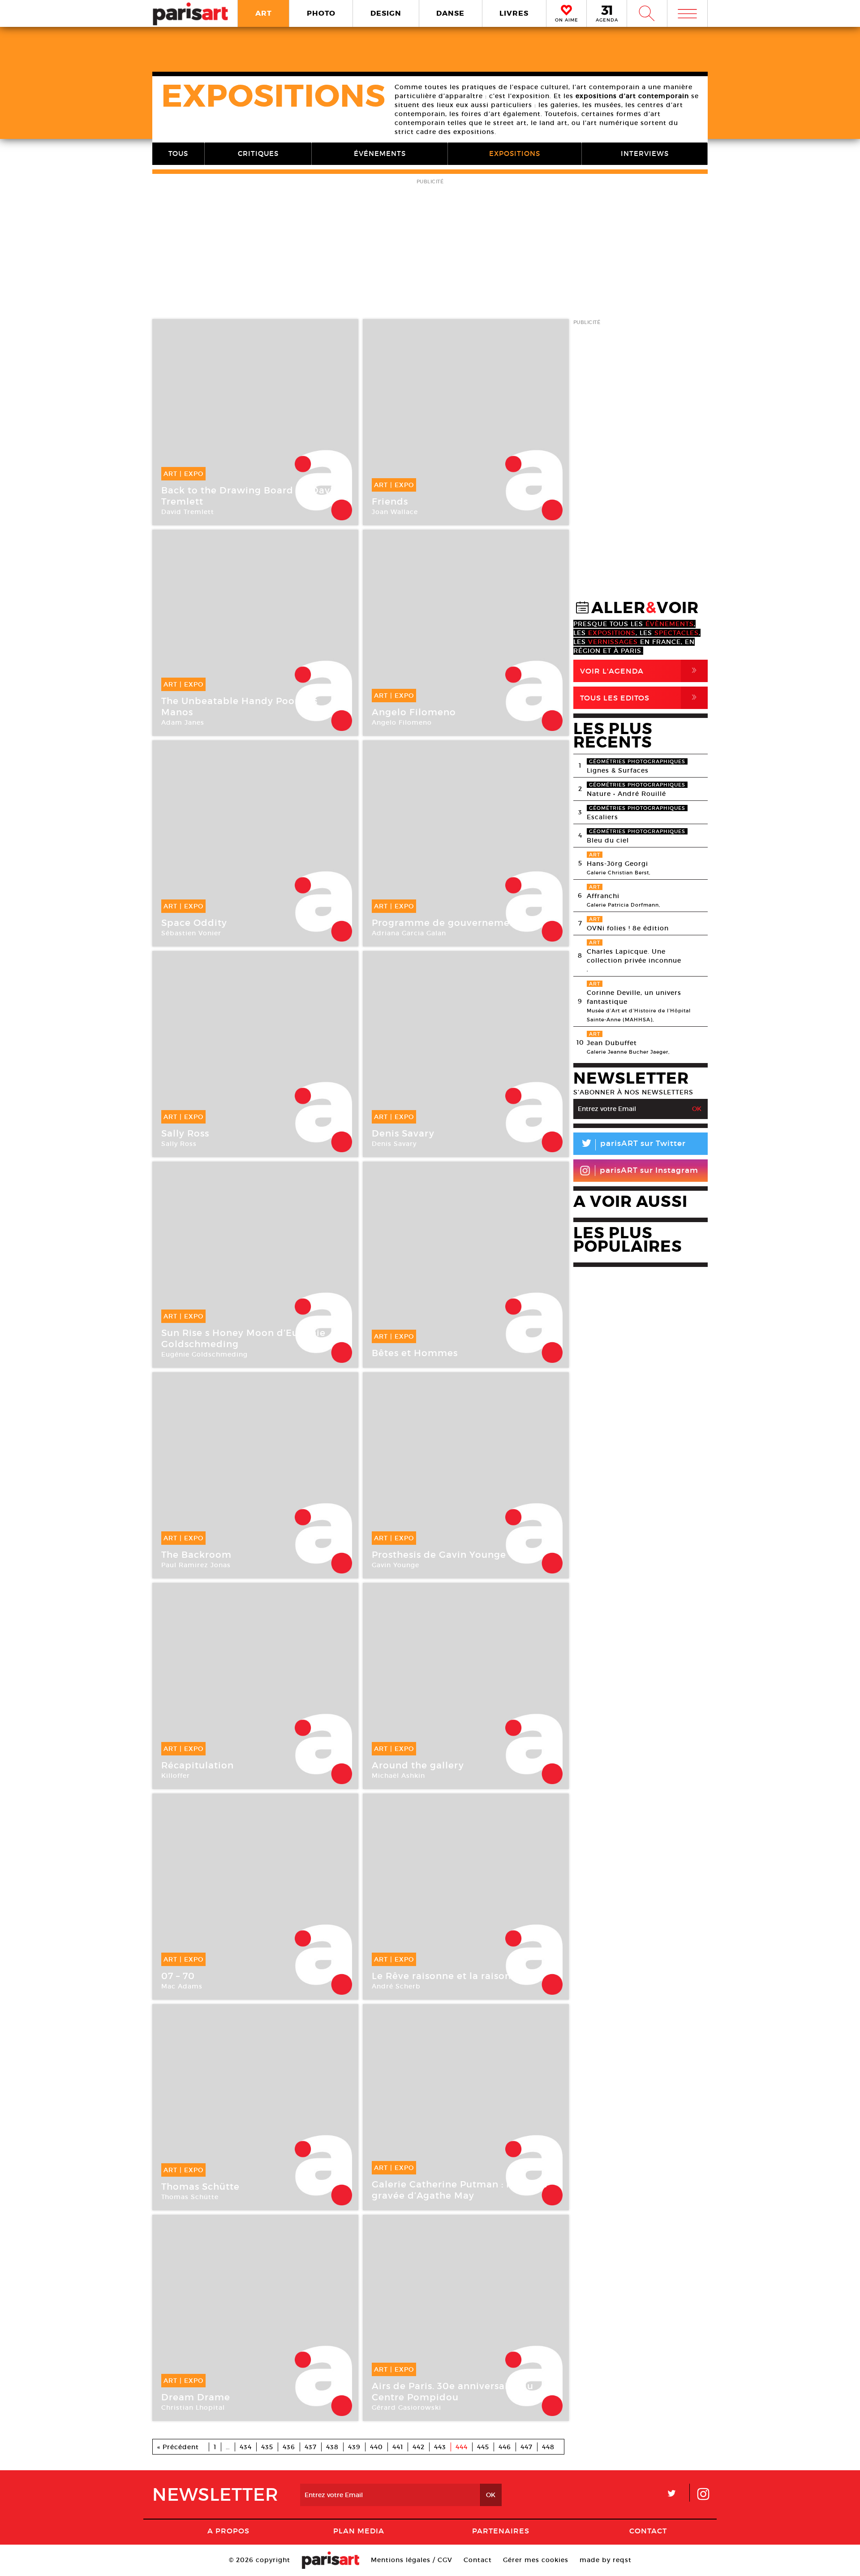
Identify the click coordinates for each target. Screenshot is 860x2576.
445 (483, 2447)
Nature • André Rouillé (626, 794)
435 (267, 2447)
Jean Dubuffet (612, 1043)
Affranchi (603, 896)
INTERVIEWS (645, 153)
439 (354, 2447)
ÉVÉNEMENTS (380, 153)
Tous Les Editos (640, 698)
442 (419, 2447)
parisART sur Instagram (649, 1170)
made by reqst (606, 2560)
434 (246, 2447)
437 (311, 2447)
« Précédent (178, 2447)
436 (289, 2447)
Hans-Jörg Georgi (617, 864)
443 (440, 2447)
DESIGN (386, 13)
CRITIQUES (258, 153)
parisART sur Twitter (633, 1145)
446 (505, 2447)
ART (264, 13)
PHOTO (321, 13)
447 (527, 2447)
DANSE (450, 13)
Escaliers (602, 817)
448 (548, 2447)
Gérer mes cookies (536, 2560)
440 (376, 2447)
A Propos (228, 2531)
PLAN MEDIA (359, 2531)
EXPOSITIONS (515, 153)
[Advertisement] (430, 250)
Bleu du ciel (608, 840)
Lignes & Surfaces (618, 770)
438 (332, 2447)
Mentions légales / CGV (412, 2560)
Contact (648, 2531)
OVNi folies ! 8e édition (628, 928)
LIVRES (514, 13)
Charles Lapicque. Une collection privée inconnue (634, 956)
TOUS (178, 153)
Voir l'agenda (640, 671)
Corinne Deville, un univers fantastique (634, 997)
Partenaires (501, 2531)
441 (398, 2447)
